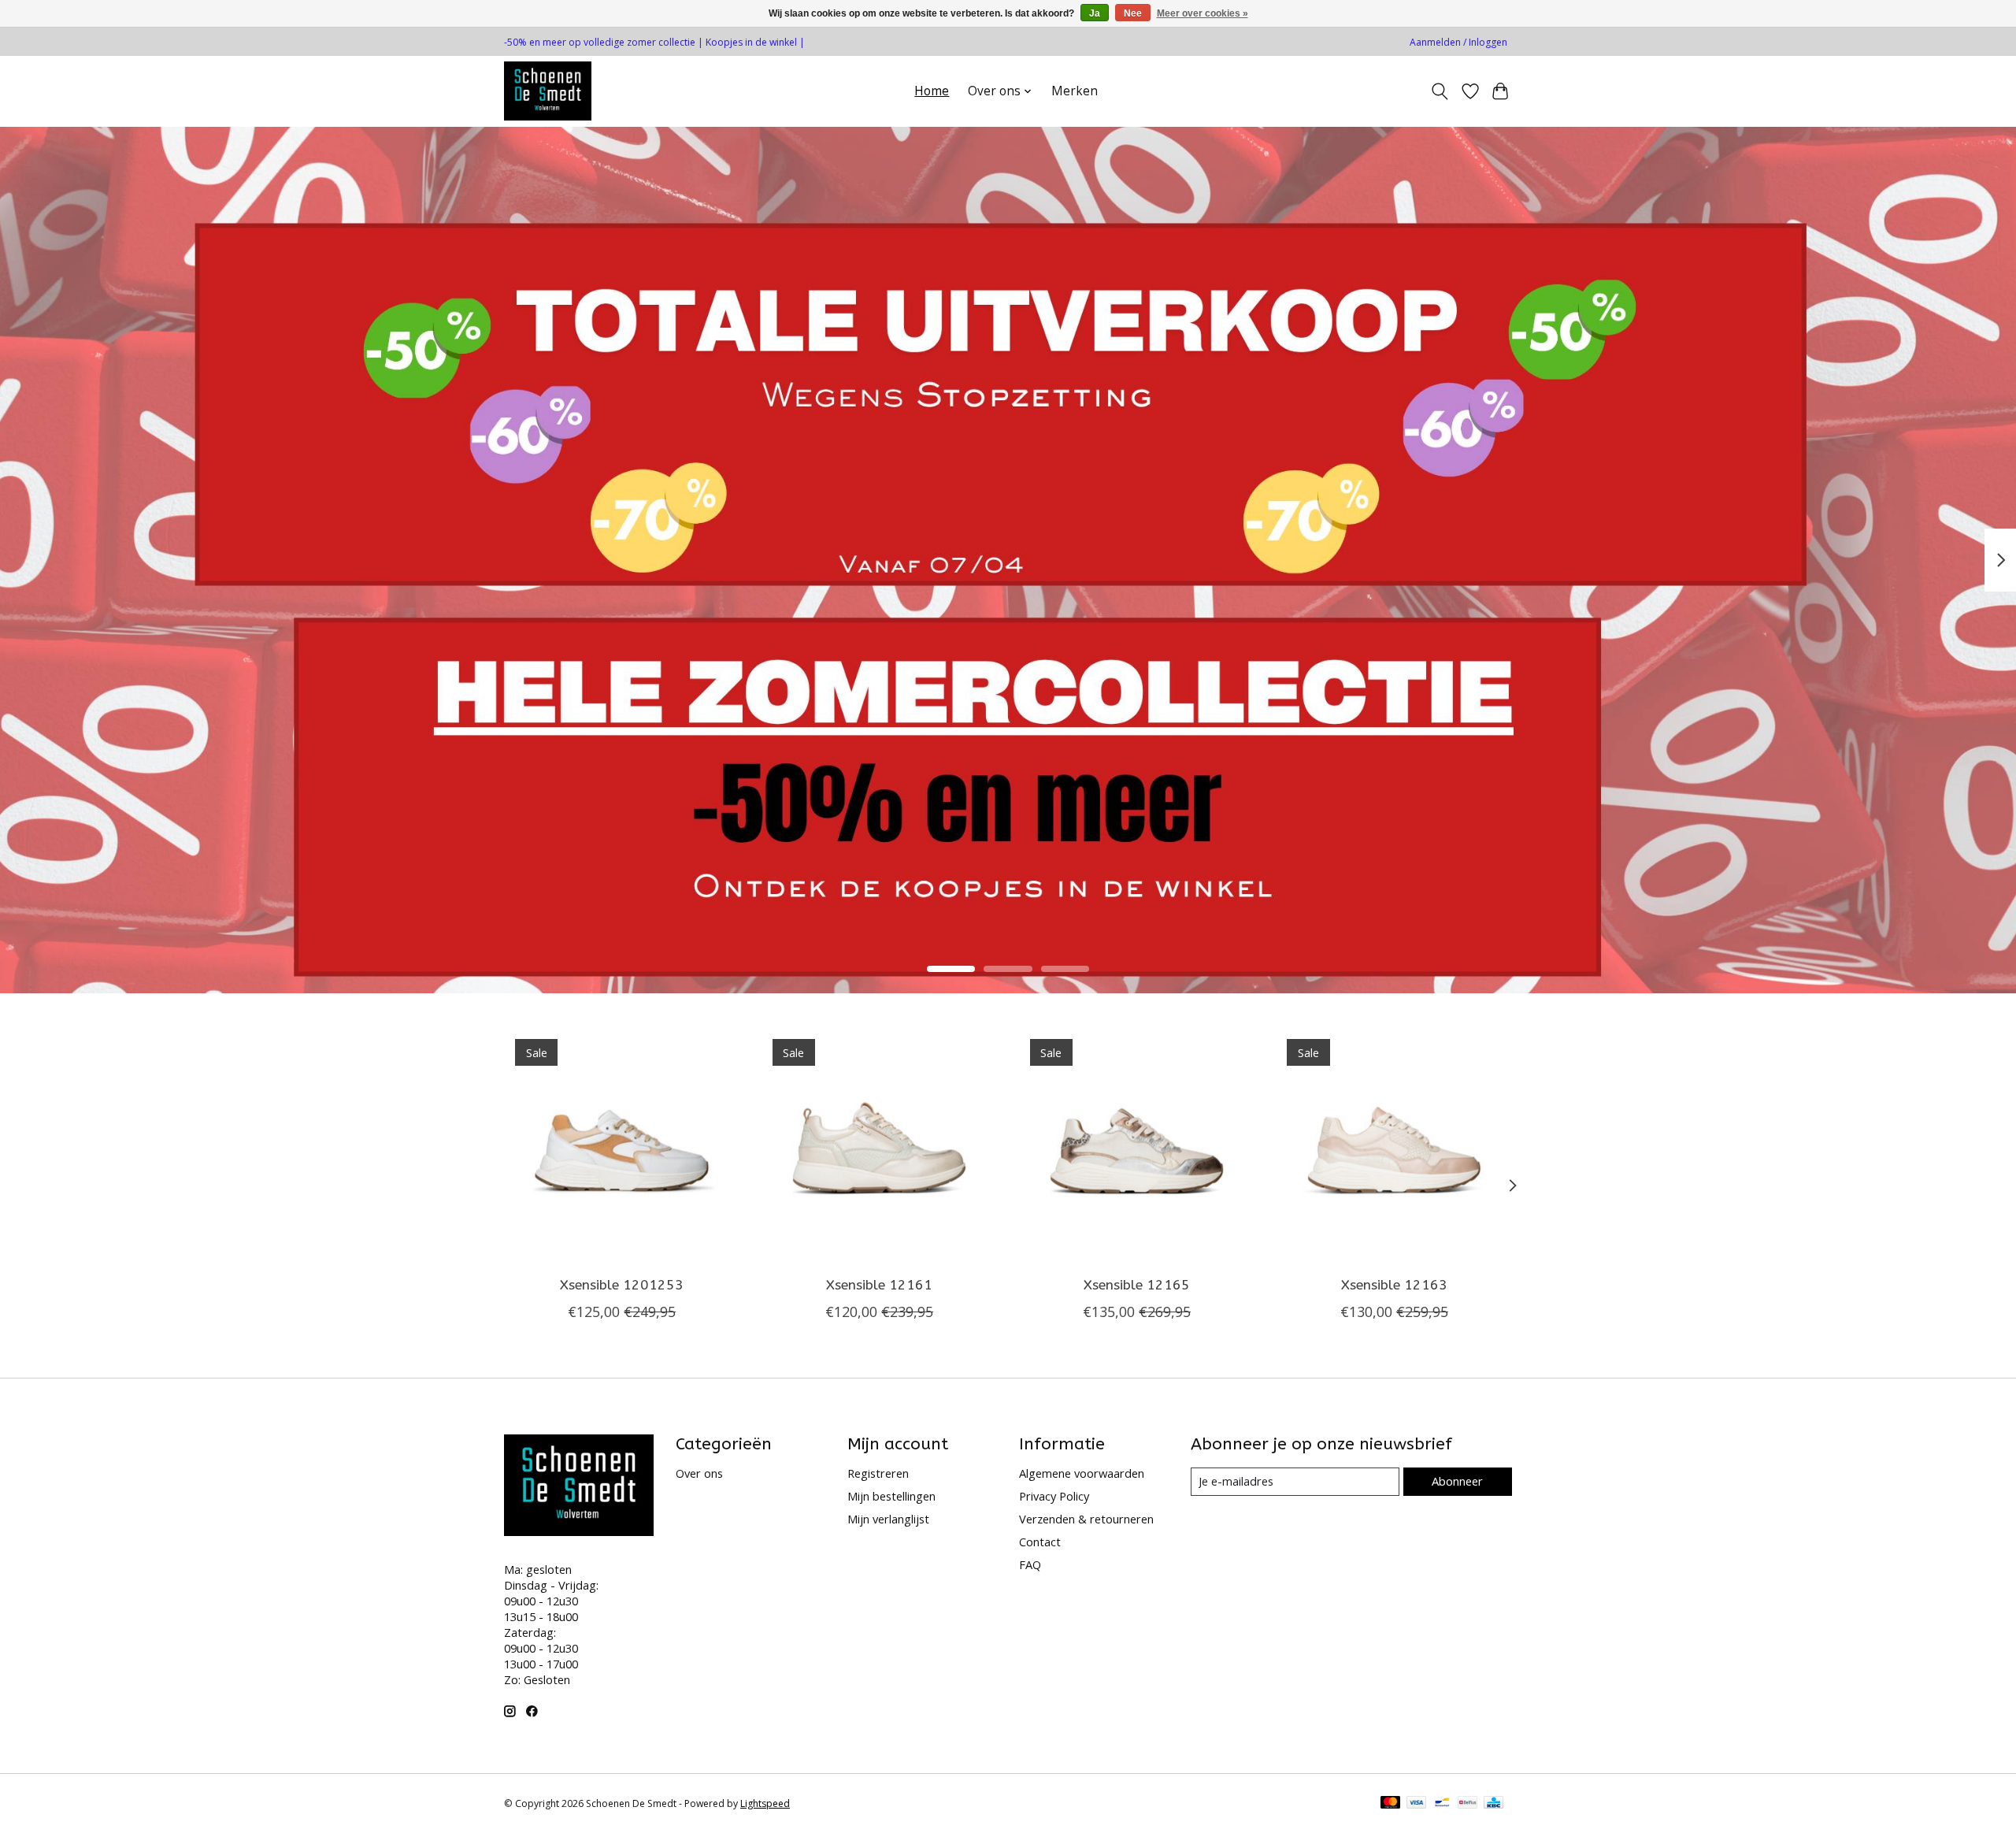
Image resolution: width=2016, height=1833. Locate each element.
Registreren (878, 1473)
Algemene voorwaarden (1082, 1473)
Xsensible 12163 (1394, 1285)
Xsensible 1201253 (622, 1285)
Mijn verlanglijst (888, 1519)
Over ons (699, 1473)
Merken (1075, 91)
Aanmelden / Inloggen (1458, 42)
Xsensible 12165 (1137, 1285)
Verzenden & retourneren (1086, 1519)
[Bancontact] (1442, 1804)
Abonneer (1457, 1481)
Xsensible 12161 (879, 1285)
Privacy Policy (1054, 1496)
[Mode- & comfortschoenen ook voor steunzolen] (548, 91)
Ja (1095, 13)
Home (932, 91)
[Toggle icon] (1440, 91)
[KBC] (1493, 1804)
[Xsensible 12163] (1394, 1146)
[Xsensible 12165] (1137, 1146)
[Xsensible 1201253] (622, 1146)
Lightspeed (765, 1803)
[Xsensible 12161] (879, 1146)
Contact (1040, 1542)
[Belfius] (1468, 1804)
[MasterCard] (1391, 1804)
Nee (1133, 13)
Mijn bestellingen (891, 1496)
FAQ (1030, 1564)
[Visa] (1417, 1804)
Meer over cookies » (1203, 13)
